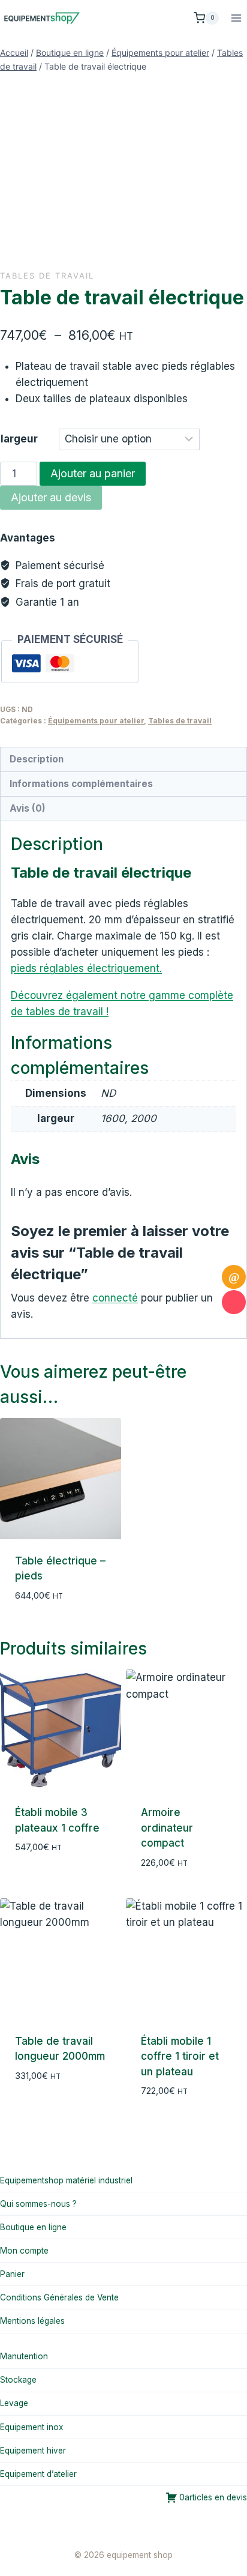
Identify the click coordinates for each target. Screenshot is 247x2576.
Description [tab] (37, 759)
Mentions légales (32, 2321)
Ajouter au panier (93, 473)
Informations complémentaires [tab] (81, 784)
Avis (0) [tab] (28, 808)
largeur (19, 439)
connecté (115, 1298)
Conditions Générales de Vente (59, 2297)
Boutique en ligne (33, 2227)
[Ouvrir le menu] (236, 18)
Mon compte (24, 2251)
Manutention (24, 2356)
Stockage (18, 2380)
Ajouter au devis (51, 497)
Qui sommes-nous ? (38, 2204)
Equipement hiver (33, 2451)
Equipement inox (31, 2427)
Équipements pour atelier (96, 721)
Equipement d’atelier (38, 2474)
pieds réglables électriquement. (86, 968)
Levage (14, 2403)
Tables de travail (47, 276)
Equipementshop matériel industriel (66, 2180)
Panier (12, 2274)
